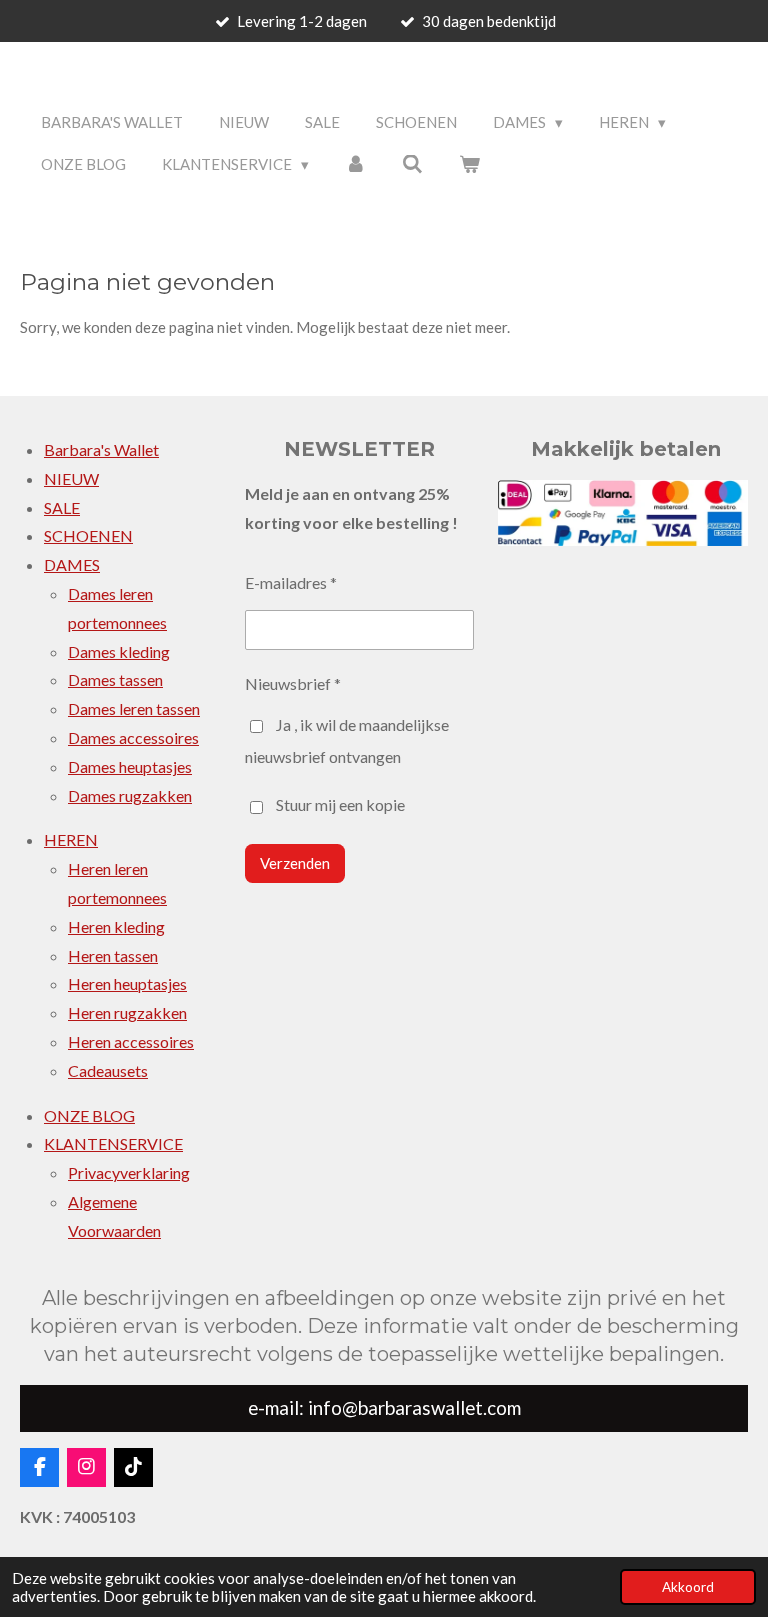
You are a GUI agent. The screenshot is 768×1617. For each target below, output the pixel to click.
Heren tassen (113, 955)
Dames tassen (115, 679)
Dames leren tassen (134, 708)
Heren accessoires (131, 1041)
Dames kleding (119, 651)
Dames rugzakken (130, 795)
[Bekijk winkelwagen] (469, 164)
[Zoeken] (412, 164)
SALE (62, 507)
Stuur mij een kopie (340, 805)
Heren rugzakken (127, 1012)
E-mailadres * (291, 582)
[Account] (355, 164)
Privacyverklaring (129, 1172)
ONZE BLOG (89, 1115)
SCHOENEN (88, 535)
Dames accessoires (133, 737)
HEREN (71, 839)
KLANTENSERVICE (113, 1143)
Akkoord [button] (688, 1587)
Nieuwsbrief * (293, 683)
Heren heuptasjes (127, 983)
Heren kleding (116, 926)
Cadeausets (108, 1070)
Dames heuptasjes (130, 766)
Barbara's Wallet (101, 449)
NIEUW (71, 478)
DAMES (72, 564)
